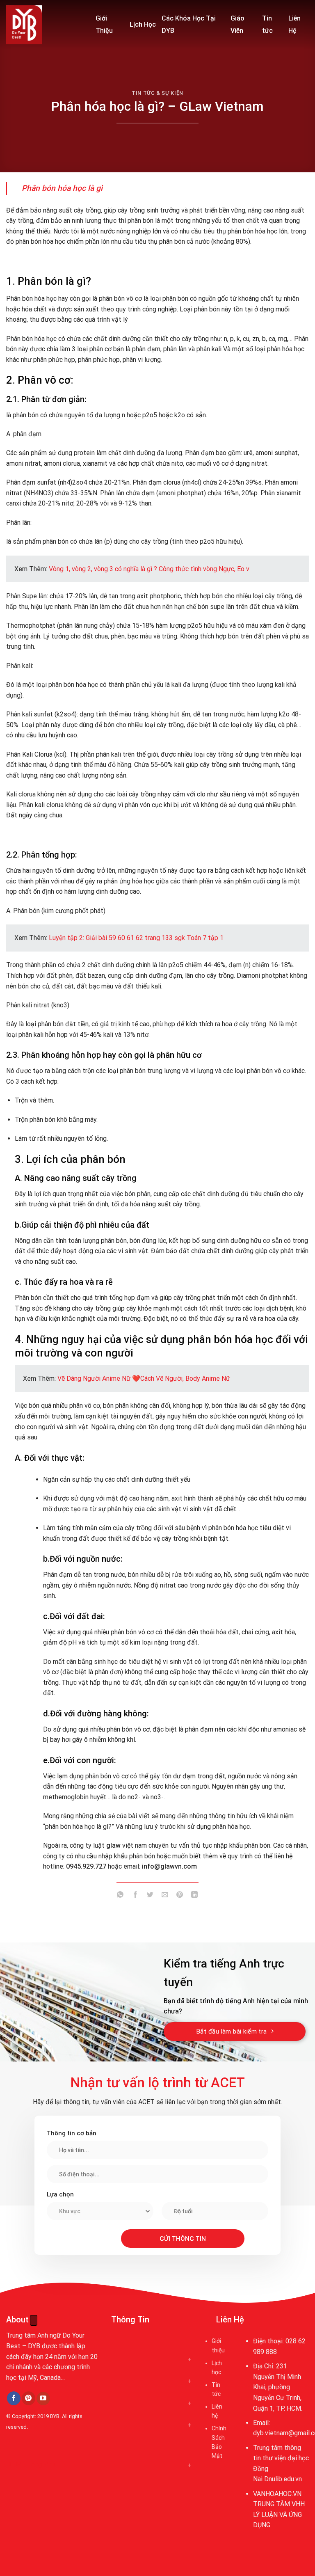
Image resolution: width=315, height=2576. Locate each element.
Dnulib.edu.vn (283, 2479)
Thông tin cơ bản (72, 2133)
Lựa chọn (60, 2194)
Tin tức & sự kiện (157, 93)
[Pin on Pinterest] (180, 1896)
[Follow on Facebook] (14, 2398)
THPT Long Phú (31, 2464)
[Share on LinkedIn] (195, 1896)
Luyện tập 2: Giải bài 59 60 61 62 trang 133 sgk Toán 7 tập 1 (136, 938)
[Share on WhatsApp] (120, 1896)
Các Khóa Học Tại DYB (189, 24)
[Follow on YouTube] (43, 2399)
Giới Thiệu (104, 24)
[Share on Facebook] (135, 1896)
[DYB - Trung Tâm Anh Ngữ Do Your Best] (45, 25)
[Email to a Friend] (165, 1896)
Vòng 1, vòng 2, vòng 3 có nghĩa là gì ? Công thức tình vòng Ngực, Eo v (149, 569)
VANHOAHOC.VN (277, 2494)
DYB (55, 2416)
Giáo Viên (237, 24)
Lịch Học (143, 24)
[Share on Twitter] (150, 1896)
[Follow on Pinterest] (29, 2398)
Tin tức (267, 24)
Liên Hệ (294, 24)
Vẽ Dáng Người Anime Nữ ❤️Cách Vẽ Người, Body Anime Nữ (144, 1378)
